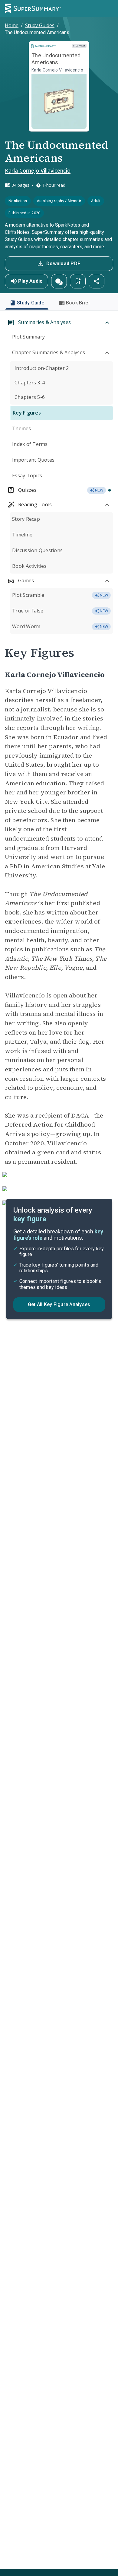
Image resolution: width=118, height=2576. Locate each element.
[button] (59, 281)
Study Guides (40, 25)
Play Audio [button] (31, 281)
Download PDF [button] (63, 264)
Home (12, 25)
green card (53, 1152)
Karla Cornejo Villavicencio (38, 170)
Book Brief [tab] (78, 303)
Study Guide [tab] (31, 303)
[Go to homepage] (33, 8)
